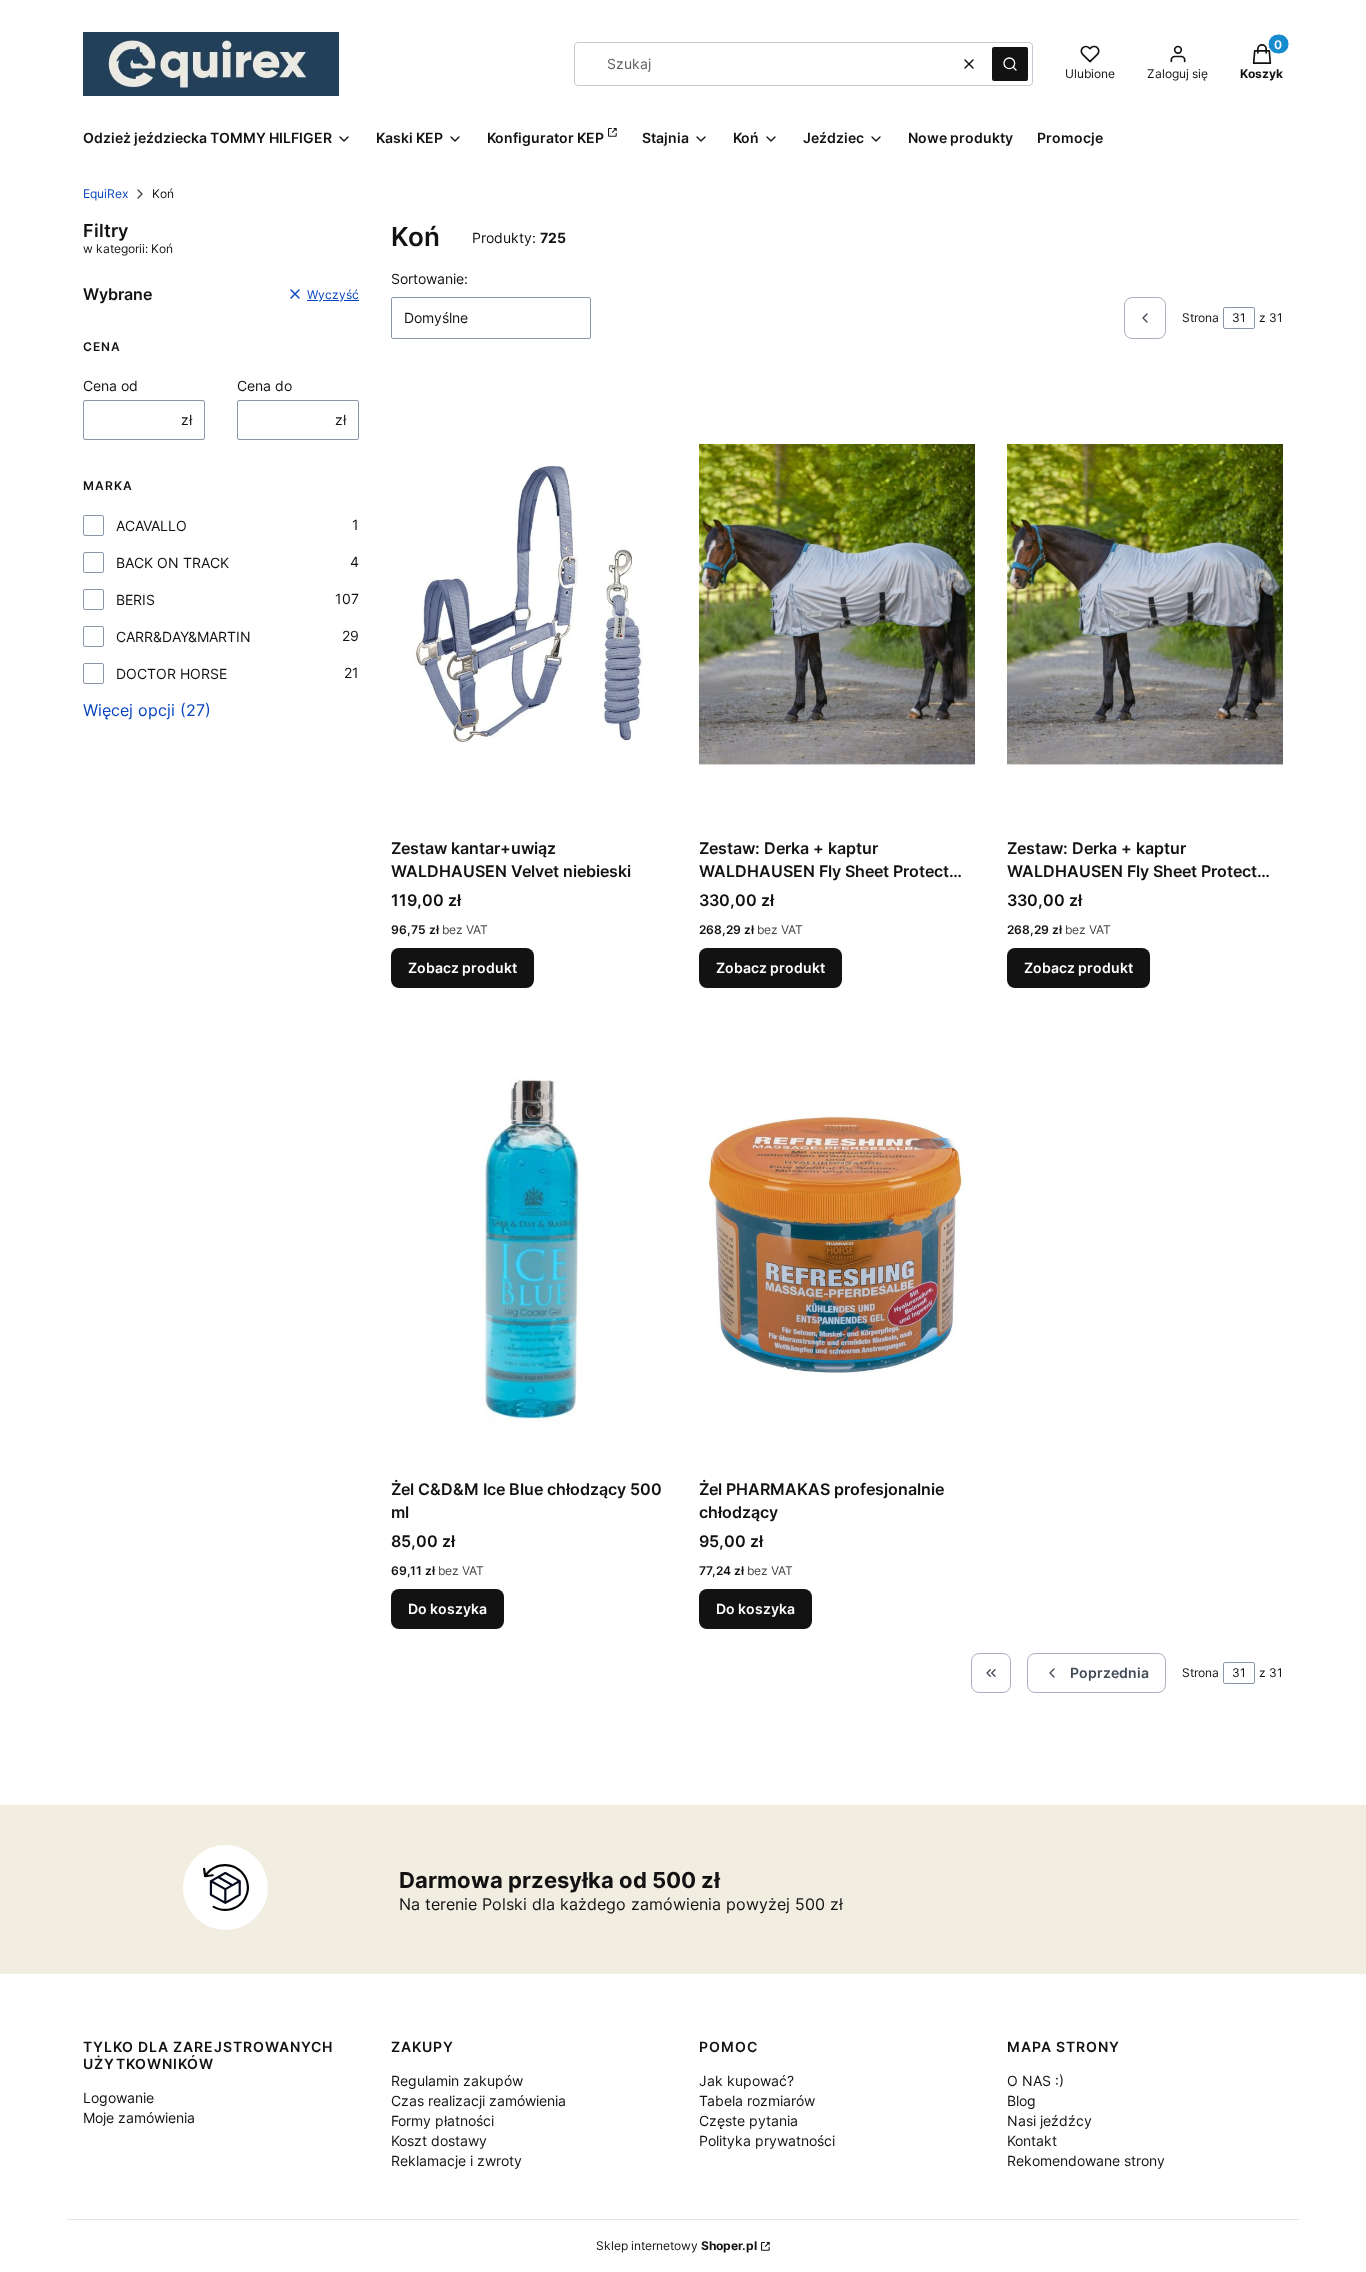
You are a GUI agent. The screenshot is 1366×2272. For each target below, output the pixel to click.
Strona (1200, 317)
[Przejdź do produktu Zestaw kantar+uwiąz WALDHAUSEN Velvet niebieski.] (529, 604)
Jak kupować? (746, 2080)
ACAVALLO (151, 525)
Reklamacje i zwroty (456, 2160)
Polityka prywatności (767, 2140)
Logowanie (118, 2097)
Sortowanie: (429, 278)
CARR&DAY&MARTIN (183, 636)
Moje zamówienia (139, 2117)
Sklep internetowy (676, 2245)
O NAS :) (1035, 2080)
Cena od (110, 385)
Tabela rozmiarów (757, 2100)
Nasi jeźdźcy (1049, 2120)
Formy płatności (442, 2120)
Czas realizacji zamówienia (478, 2100)
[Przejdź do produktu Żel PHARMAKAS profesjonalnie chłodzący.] (837, 1245)
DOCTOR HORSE (171, 673)
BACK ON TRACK (172, 562)
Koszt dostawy (439, 2140)
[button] (1010, 64)
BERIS (135, 599)
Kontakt (1032, 2140)
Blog (1021, 2100)
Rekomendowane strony (1086, 2160)
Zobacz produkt (462, 967)
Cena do (264, 385)
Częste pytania (748, 2120)
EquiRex (105, 193)
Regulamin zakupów (457, 2080)
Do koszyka (447, 1608)
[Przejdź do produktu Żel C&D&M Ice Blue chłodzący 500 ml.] (529, 1245)
